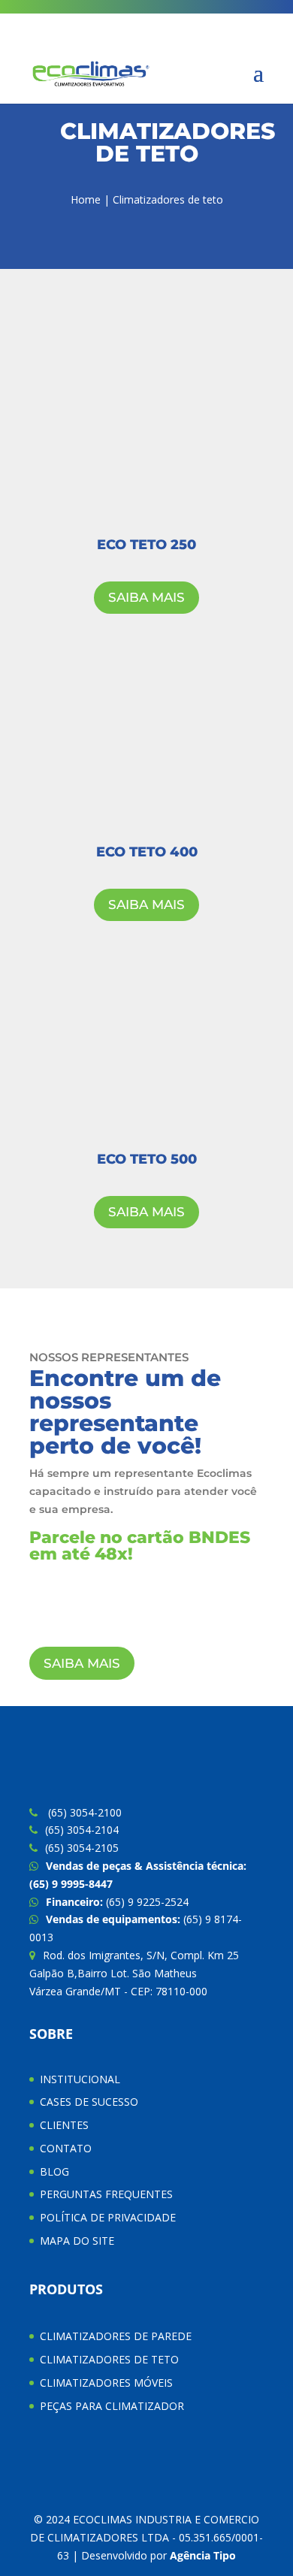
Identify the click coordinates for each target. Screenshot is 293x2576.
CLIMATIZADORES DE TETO (109, 2359)
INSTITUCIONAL (80, 2079)
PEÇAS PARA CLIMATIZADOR (112, 2406)
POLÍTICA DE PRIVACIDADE (108, 2217)
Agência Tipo (203, 2555)
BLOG (54, 2171)
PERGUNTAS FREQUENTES (106, 2194)
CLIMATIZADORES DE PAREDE (116, 2336)
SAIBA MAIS (146, 597)
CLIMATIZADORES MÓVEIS (106, 2383)
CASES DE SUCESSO (89, 2102)
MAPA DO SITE (77, 2241)
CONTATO (66, 2148)
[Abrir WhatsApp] (255, 2538)
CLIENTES (64, 2125)
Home (86, 199)
